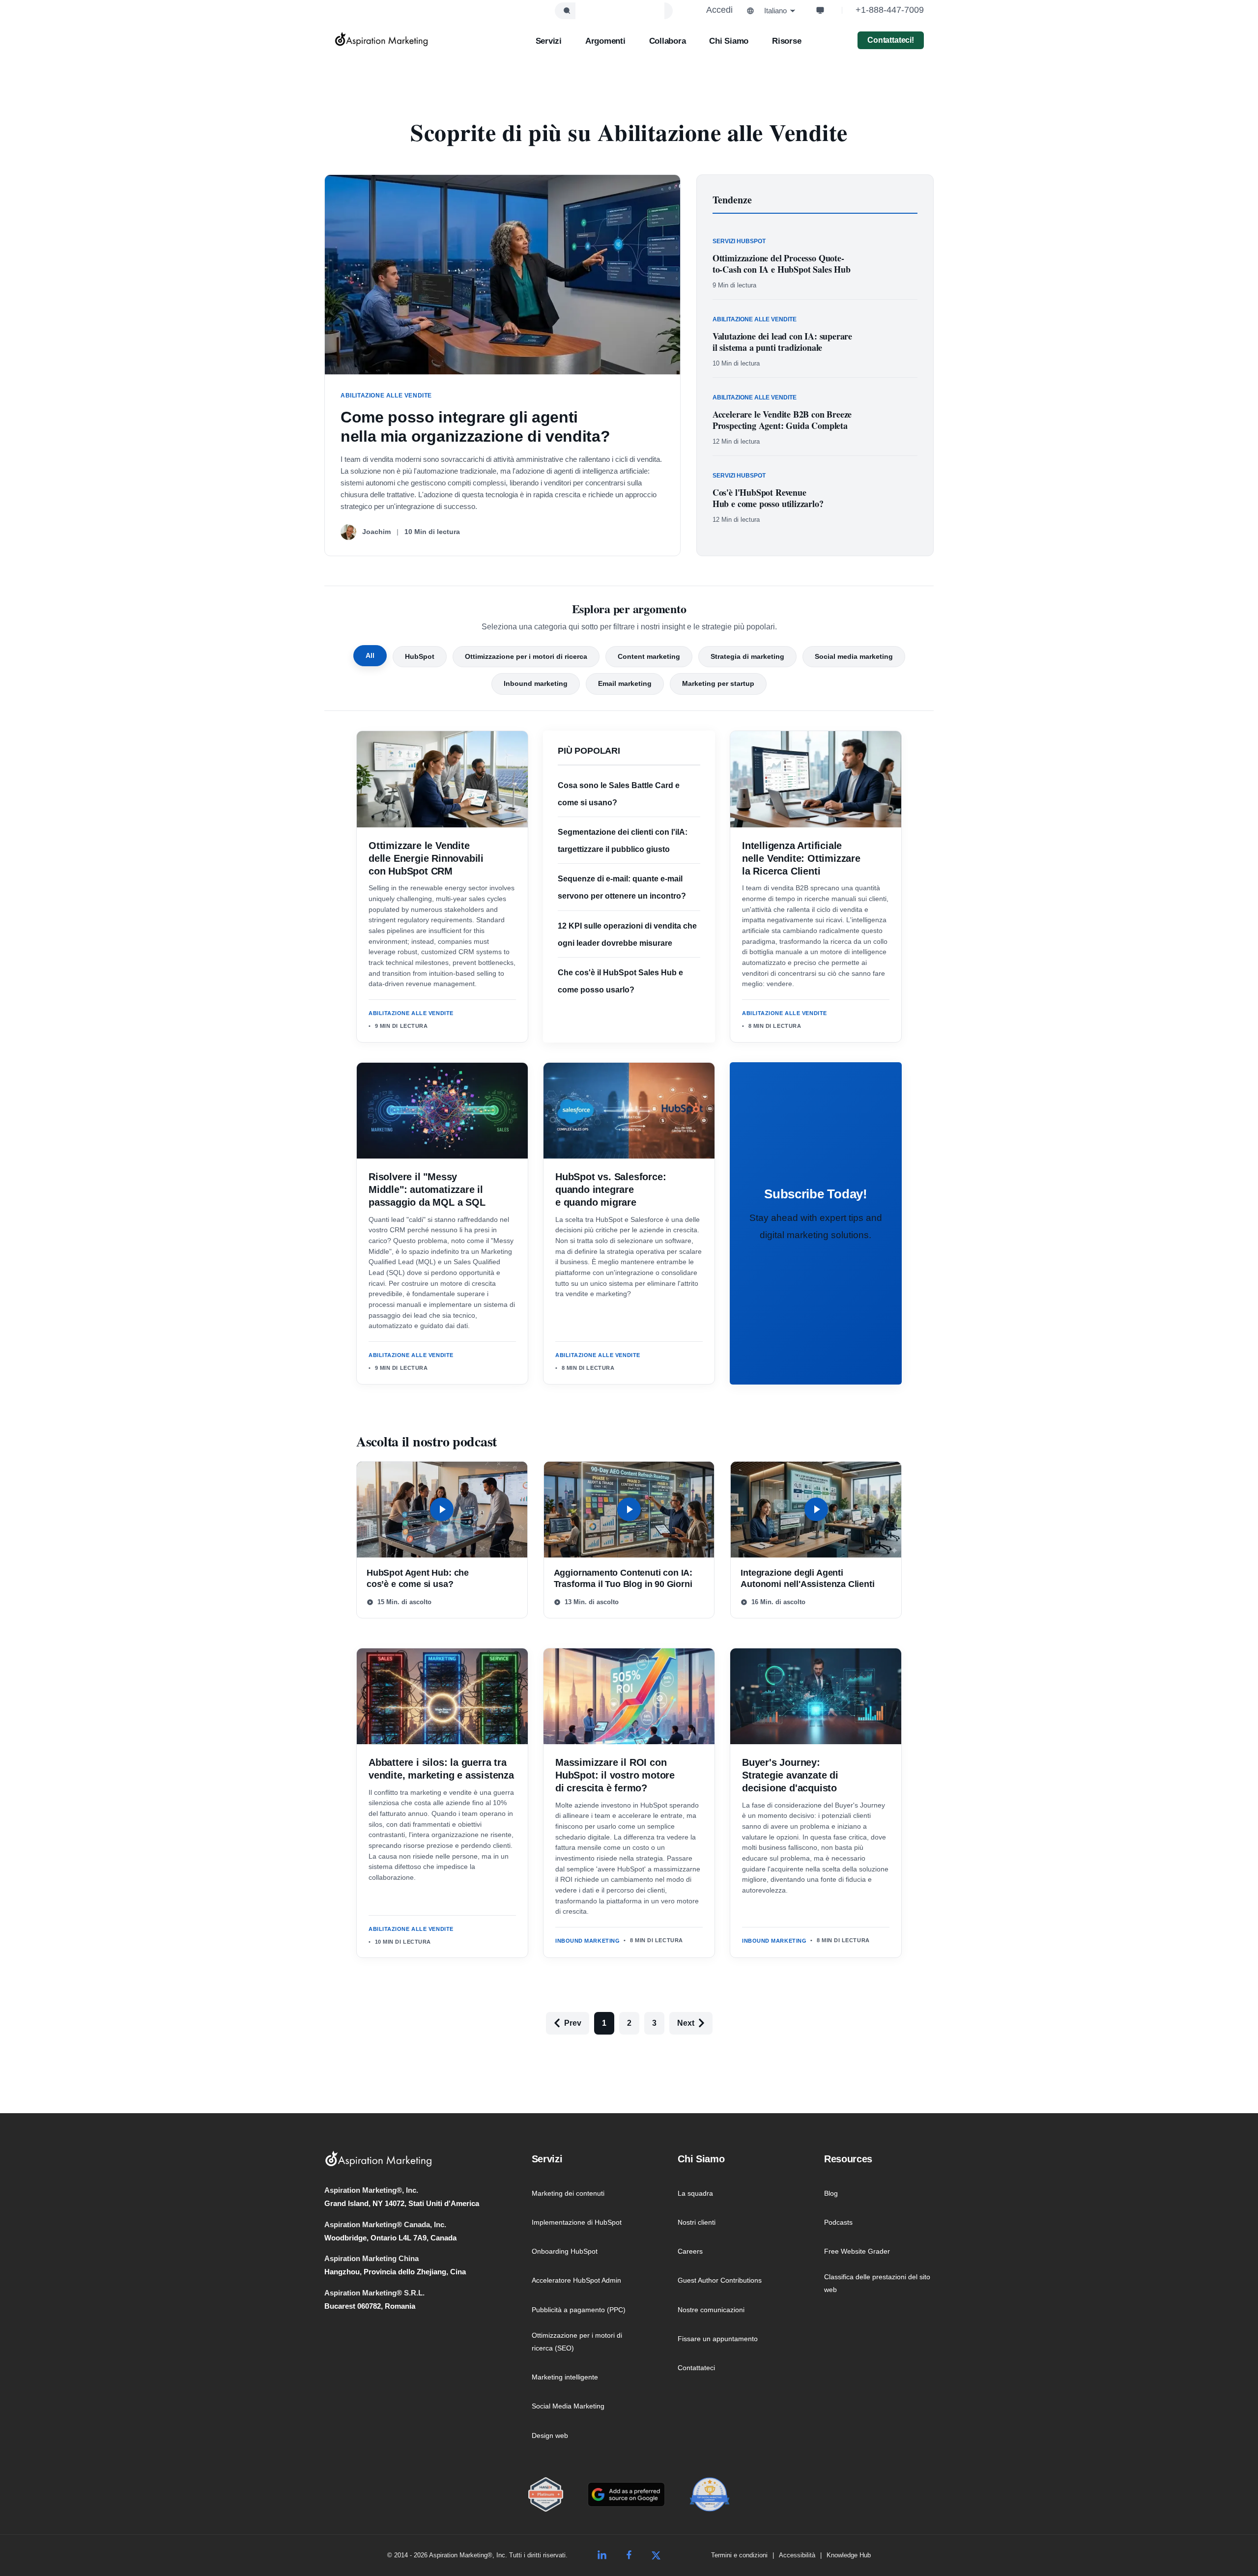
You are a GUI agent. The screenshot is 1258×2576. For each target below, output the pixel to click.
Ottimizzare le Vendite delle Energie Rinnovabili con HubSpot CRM (426, 858)
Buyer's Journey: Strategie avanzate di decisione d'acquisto (790, 1775)
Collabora (668, 41)
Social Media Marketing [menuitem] (568, 2406)
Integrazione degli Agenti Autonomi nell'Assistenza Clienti (807, 1578)
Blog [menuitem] (831, 2193)
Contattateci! (891, 40)
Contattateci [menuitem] (696, 2368)
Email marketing (625, 683)
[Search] (567, 11)
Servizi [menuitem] (547, 2159)
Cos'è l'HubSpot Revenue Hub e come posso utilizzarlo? (768, 498)
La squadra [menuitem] (695, 2193)
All (370, 655)
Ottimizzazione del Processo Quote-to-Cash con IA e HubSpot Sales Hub (782, 264)
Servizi (549, 41)
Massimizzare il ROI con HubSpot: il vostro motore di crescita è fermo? (615, 1775)
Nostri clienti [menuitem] (697, 2222)
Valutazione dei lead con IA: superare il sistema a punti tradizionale (782, 342)
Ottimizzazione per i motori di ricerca (526, 656)
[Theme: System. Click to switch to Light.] (820, 10)
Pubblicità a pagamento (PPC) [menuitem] (579, 2310)
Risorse (786, 41)
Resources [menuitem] (848, 2159)
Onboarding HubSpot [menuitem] (565, 2251)
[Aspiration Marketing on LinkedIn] (602, 2555)
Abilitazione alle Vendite (411, 1013)
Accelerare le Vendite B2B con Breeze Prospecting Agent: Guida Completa (782, 420)
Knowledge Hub (849, 2555)
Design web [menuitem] (550, 2435)
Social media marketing (854, 656)
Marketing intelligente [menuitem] (565, 2377)
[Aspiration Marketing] (381, 39)
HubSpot (420, 656)
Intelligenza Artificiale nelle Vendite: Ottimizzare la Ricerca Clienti (801, 858)
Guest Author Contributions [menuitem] (720, 2280)
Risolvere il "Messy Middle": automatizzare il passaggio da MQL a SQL (427, 1189)
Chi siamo (729, 41)
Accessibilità (797, 2555)
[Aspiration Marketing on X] (656, 2555)
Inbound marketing (536, 683)
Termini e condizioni (739, 2555)
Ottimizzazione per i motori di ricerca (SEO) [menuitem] (577, 2342)
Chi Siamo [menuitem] (701, 2159)
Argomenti (605, 41)
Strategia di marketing (747, 656)
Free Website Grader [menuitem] (857, 2251)
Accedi (719, 10)
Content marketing (649, 656)
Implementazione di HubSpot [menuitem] (577, 2222)
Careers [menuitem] (690, 2251)
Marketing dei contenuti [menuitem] (568, 2193)
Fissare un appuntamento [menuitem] (718, 2339)
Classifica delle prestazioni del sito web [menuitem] (877, 2283)
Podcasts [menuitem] (838, 2222)
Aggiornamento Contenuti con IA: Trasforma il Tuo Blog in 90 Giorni (623, 1578)
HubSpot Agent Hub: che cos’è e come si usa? (418, 1578)
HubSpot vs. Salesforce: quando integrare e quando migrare (611, 1189)
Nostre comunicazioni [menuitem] (711, 2310)
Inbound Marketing (587, 1941)
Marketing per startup (718, 683)
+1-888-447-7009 (890, 10)
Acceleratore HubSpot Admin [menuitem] (576, 2280)
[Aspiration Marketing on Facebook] (629, 2555)
